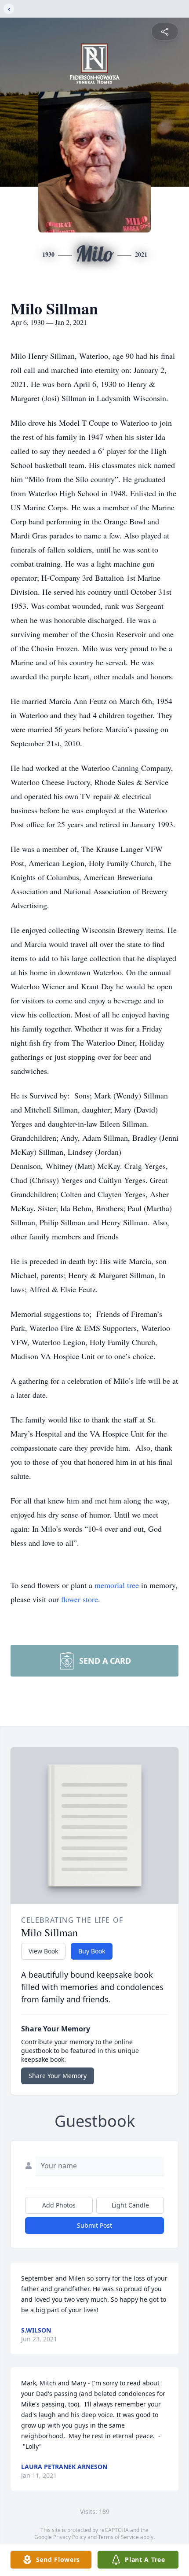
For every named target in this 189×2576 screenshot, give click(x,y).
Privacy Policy (70, 2537)
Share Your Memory (58, 2076)
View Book (43, 1951)
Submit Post (94, 2225)
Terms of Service (118, 2537)
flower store (80, 1599)
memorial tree (117, 1585)
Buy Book (92, 1951)
